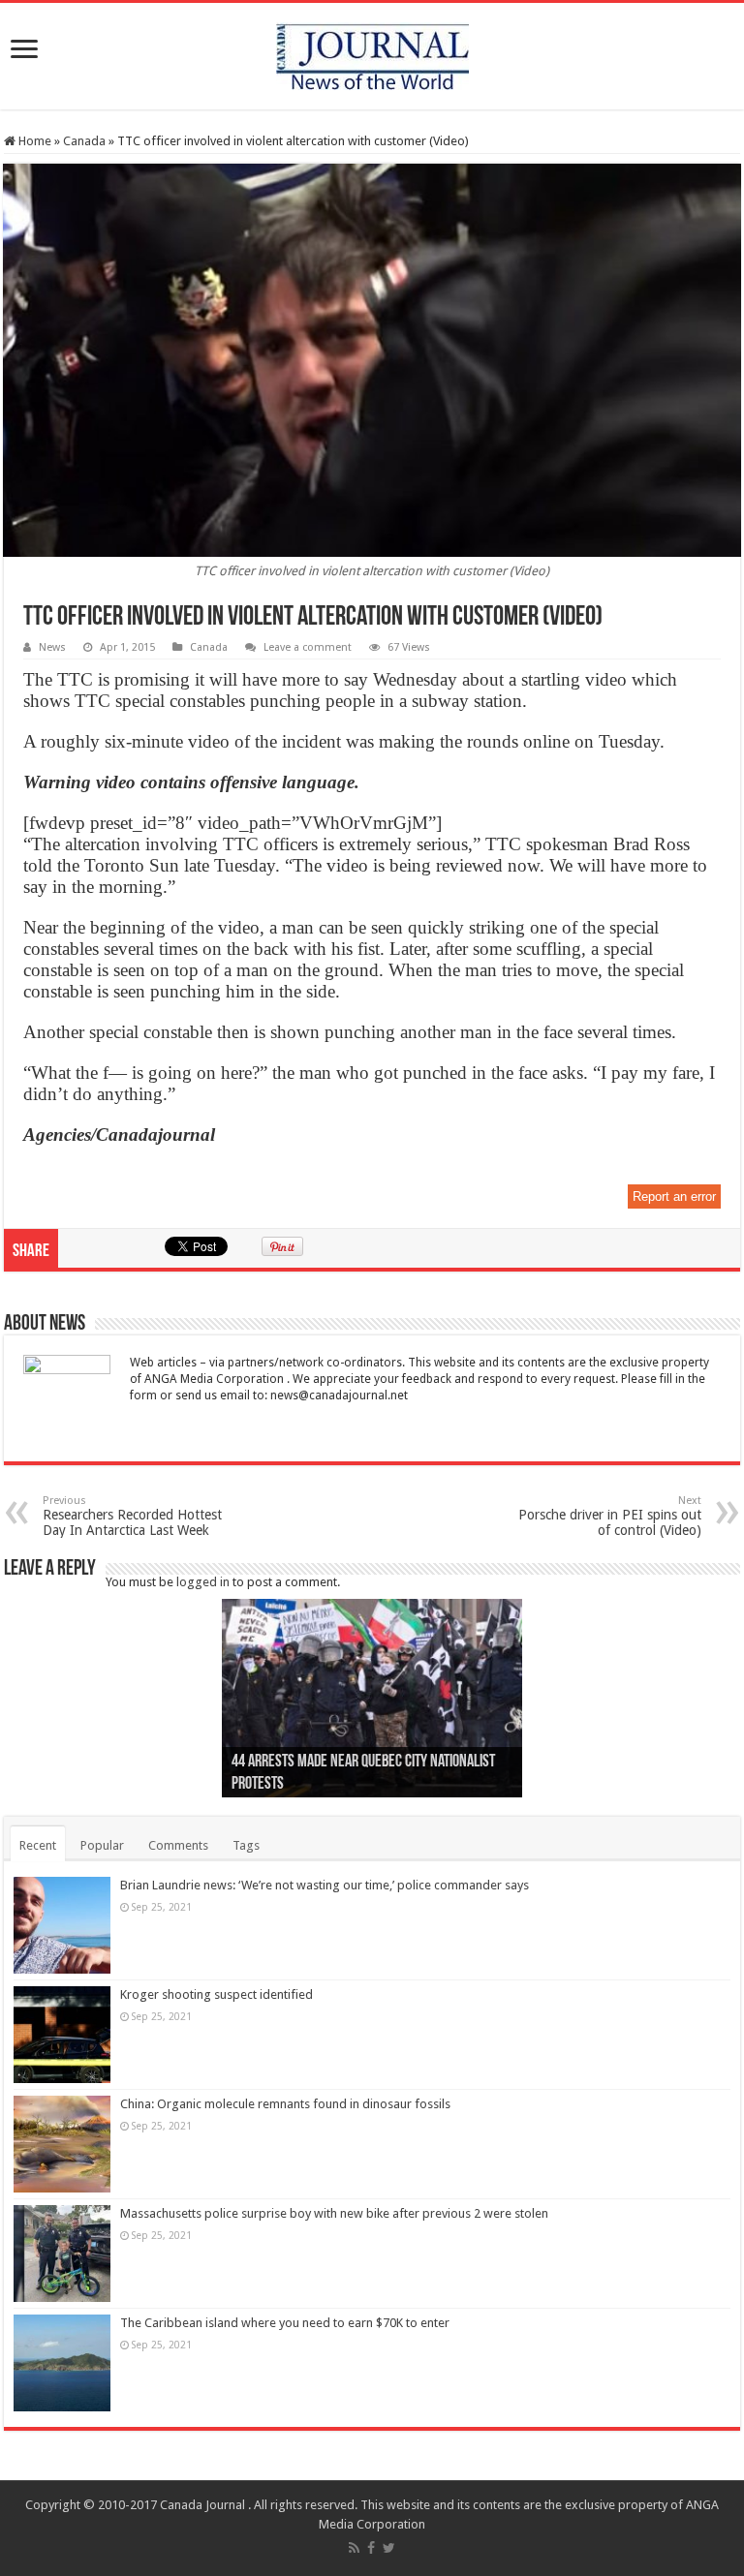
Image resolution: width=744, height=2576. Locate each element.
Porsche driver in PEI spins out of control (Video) (610, 1516)
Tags (246, 1845)
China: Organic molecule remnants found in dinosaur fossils (285, 2104)
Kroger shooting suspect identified (217, 1994)
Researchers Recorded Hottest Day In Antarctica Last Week (132, 1516)
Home (33, 141)
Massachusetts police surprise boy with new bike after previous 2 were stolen (334, 2213)
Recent (38, 1845)
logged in (203, 1582)
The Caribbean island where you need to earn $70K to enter (285, 2323)
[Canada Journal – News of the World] (372, 52)
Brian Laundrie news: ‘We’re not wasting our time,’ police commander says (325, 1885)
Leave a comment (308, 647)
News (52, 647)
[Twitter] (389, 2548)
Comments (178, 1845)
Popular (102, 1845)
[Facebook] (371, 2548)
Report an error (674, 1196)
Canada (84, 141)
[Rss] (354, 2548)
